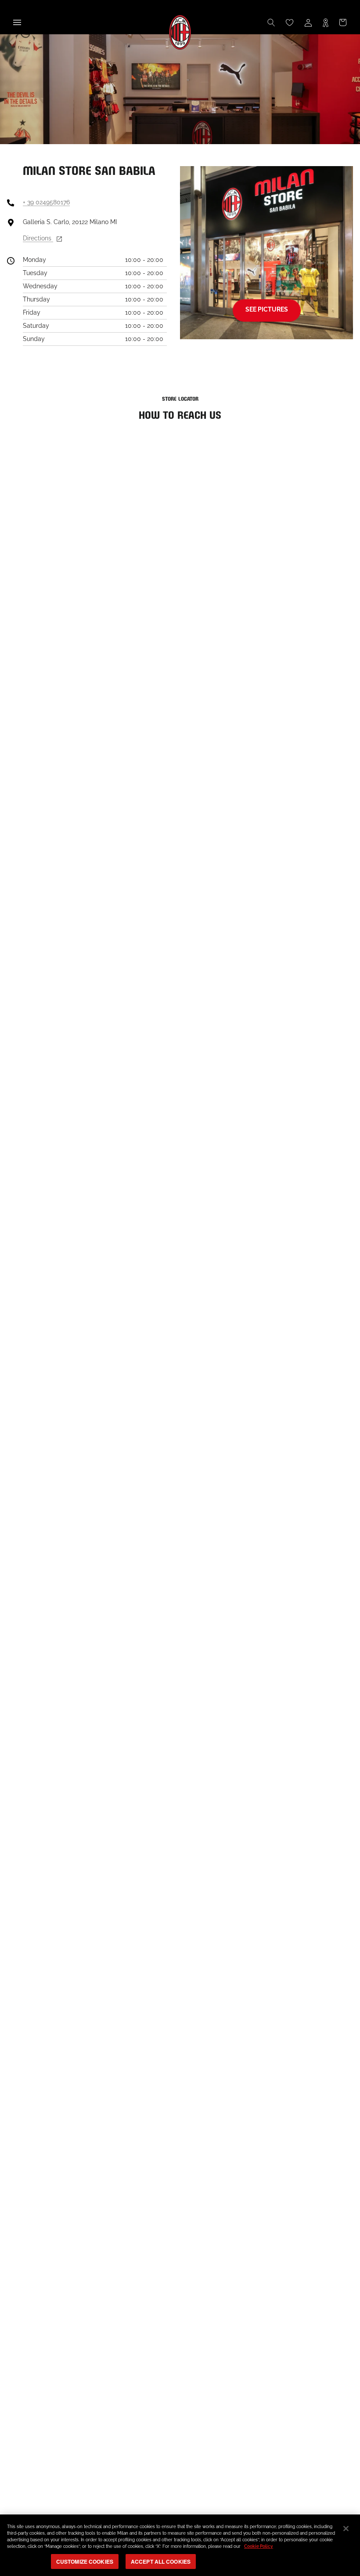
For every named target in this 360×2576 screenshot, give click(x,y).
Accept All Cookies (161, 2561)
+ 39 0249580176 (46, 202)
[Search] (271, 22)
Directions (38, 238)
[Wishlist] (290, 22)
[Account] (308, 22)
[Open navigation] (17, 22)
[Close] (346, 2529)
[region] (180, 2545)
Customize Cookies (85, 2561)
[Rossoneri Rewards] (326, 22)
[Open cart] (343, 22)
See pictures (267, 309)
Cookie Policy (259, 2546)
